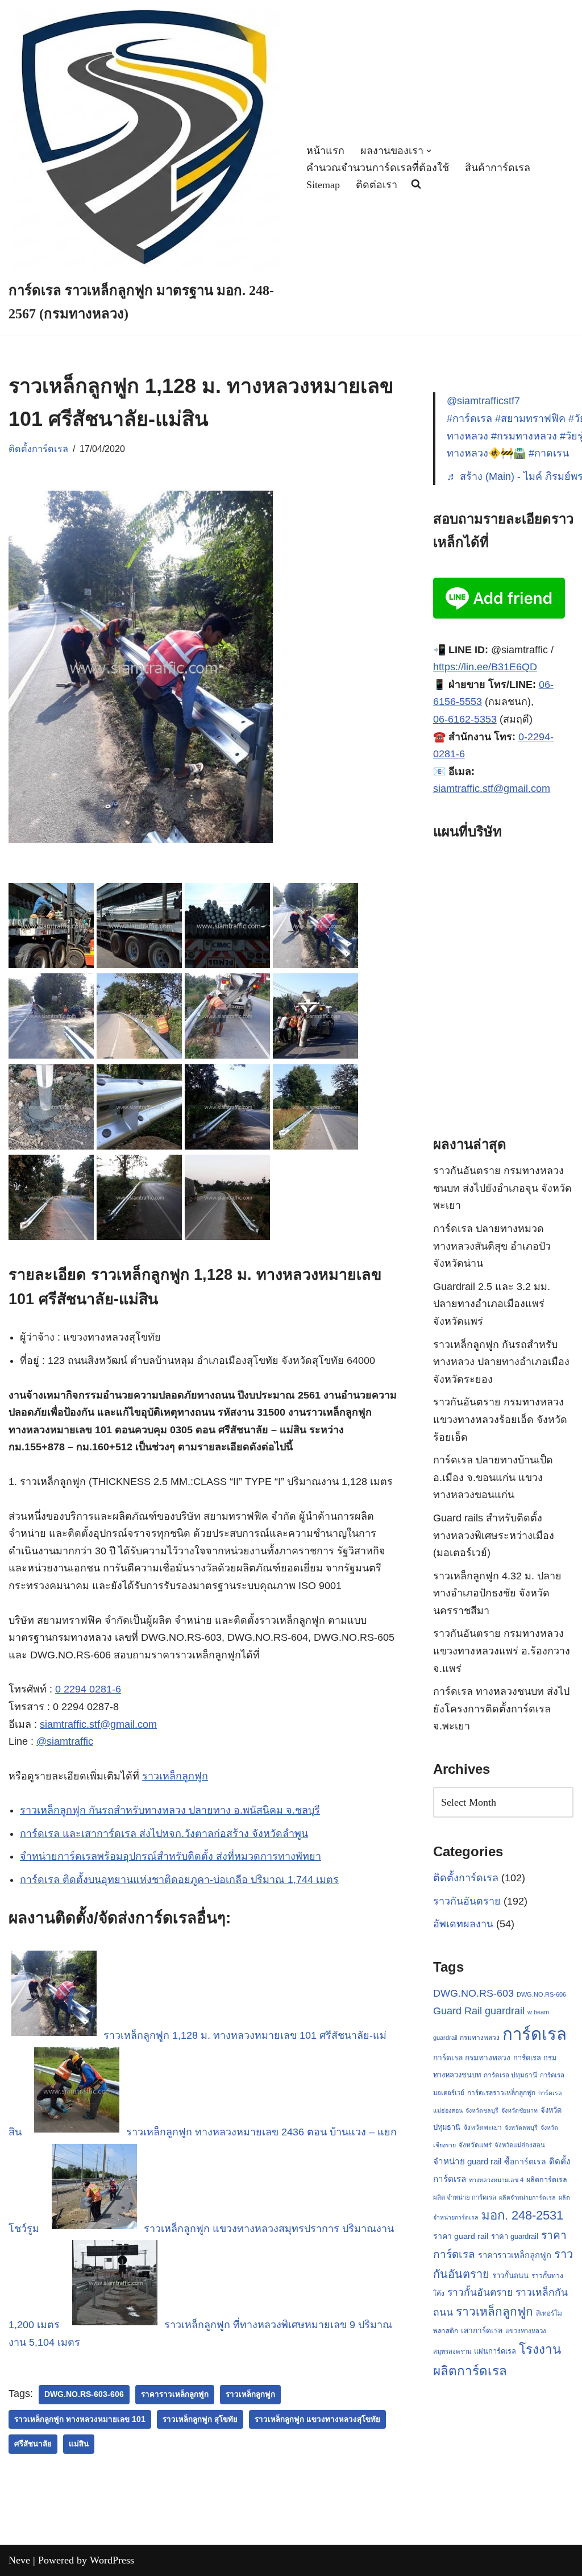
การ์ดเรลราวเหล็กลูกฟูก (501, 2093)
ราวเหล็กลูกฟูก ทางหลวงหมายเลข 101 (80, 2419)
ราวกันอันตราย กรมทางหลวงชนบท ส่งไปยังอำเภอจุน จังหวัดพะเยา (502, 1188)
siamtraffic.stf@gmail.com (98, 1724)
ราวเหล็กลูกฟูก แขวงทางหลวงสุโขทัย (317, 2419)
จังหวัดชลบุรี (482, 2110)
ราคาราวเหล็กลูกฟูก (175, 2394)
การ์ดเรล (535, 2034)
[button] (429, 151)
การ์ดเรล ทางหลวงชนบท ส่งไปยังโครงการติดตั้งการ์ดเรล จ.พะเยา (501, 1709)
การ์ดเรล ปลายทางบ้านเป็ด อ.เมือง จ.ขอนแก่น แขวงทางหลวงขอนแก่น (493, 1477)
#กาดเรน (549, 453)
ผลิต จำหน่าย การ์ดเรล (465, 2197)
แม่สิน (79, 2444)
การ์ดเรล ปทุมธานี (510, 2075)
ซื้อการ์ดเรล (525, 2162)
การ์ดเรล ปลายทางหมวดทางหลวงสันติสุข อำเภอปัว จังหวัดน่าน (492, 1246)
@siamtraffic (65, 1741)
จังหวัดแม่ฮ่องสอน (520, 2145)
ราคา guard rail (461, 2236)
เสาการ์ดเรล (482, 2330)
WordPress (112, 2560)
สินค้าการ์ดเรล (498, 168)
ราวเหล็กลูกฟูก (175, 1776)
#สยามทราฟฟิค (530, 418)
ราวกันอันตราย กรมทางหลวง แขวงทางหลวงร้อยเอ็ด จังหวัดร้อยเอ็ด (500, 1419)
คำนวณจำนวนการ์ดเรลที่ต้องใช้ (378, 168)
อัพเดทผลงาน (463, 1924)
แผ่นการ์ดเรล (495, 2351)
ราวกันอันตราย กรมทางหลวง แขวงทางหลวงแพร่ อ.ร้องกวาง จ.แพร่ (502, 1651)
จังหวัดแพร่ (475, 2145)
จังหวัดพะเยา (483, 2127)
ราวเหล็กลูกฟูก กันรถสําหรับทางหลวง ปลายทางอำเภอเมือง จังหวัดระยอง (501, 1362)
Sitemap (323, 185)
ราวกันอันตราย (467, 1901)
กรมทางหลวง (480, 2038)
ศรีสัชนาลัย (33, 2444)
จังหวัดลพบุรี (521, 2127)
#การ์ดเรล (469, 418)
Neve (19, 2560)
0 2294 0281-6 (88, 1689)
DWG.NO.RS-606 (541, 1994)
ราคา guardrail (515, 2236)
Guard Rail (458, 2011)
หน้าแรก (325, 151)
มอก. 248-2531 (522, 2215)
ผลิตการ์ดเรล (547, 2180)
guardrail (505, 2011)
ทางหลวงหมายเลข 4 (496, 2180)
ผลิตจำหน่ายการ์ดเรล (527, 2197)
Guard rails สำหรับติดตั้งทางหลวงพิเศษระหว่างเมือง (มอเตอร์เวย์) (494, 1535)
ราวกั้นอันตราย (480, 2292)
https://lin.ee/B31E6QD (485, 667)
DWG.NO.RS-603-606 (84, 2394)
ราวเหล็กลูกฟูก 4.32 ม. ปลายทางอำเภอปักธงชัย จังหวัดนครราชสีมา (497, 1593)
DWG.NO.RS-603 (473, 1993)
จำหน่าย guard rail (467, 2161)
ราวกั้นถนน (510, 2276)
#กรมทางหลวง (524, 436)
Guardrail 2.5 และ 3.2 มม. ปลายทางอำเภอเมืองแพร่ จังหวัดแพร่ (492, 1304)
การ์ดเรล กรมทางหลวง (472, 2058)
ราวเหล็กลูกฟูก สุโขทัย (200, 2419)
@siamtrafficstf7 (483, 401)
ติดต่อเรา (377, 185)
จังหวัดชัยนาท (519, 2110)
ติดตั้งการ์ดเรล (38, 449)
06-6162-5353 (465, 719)
